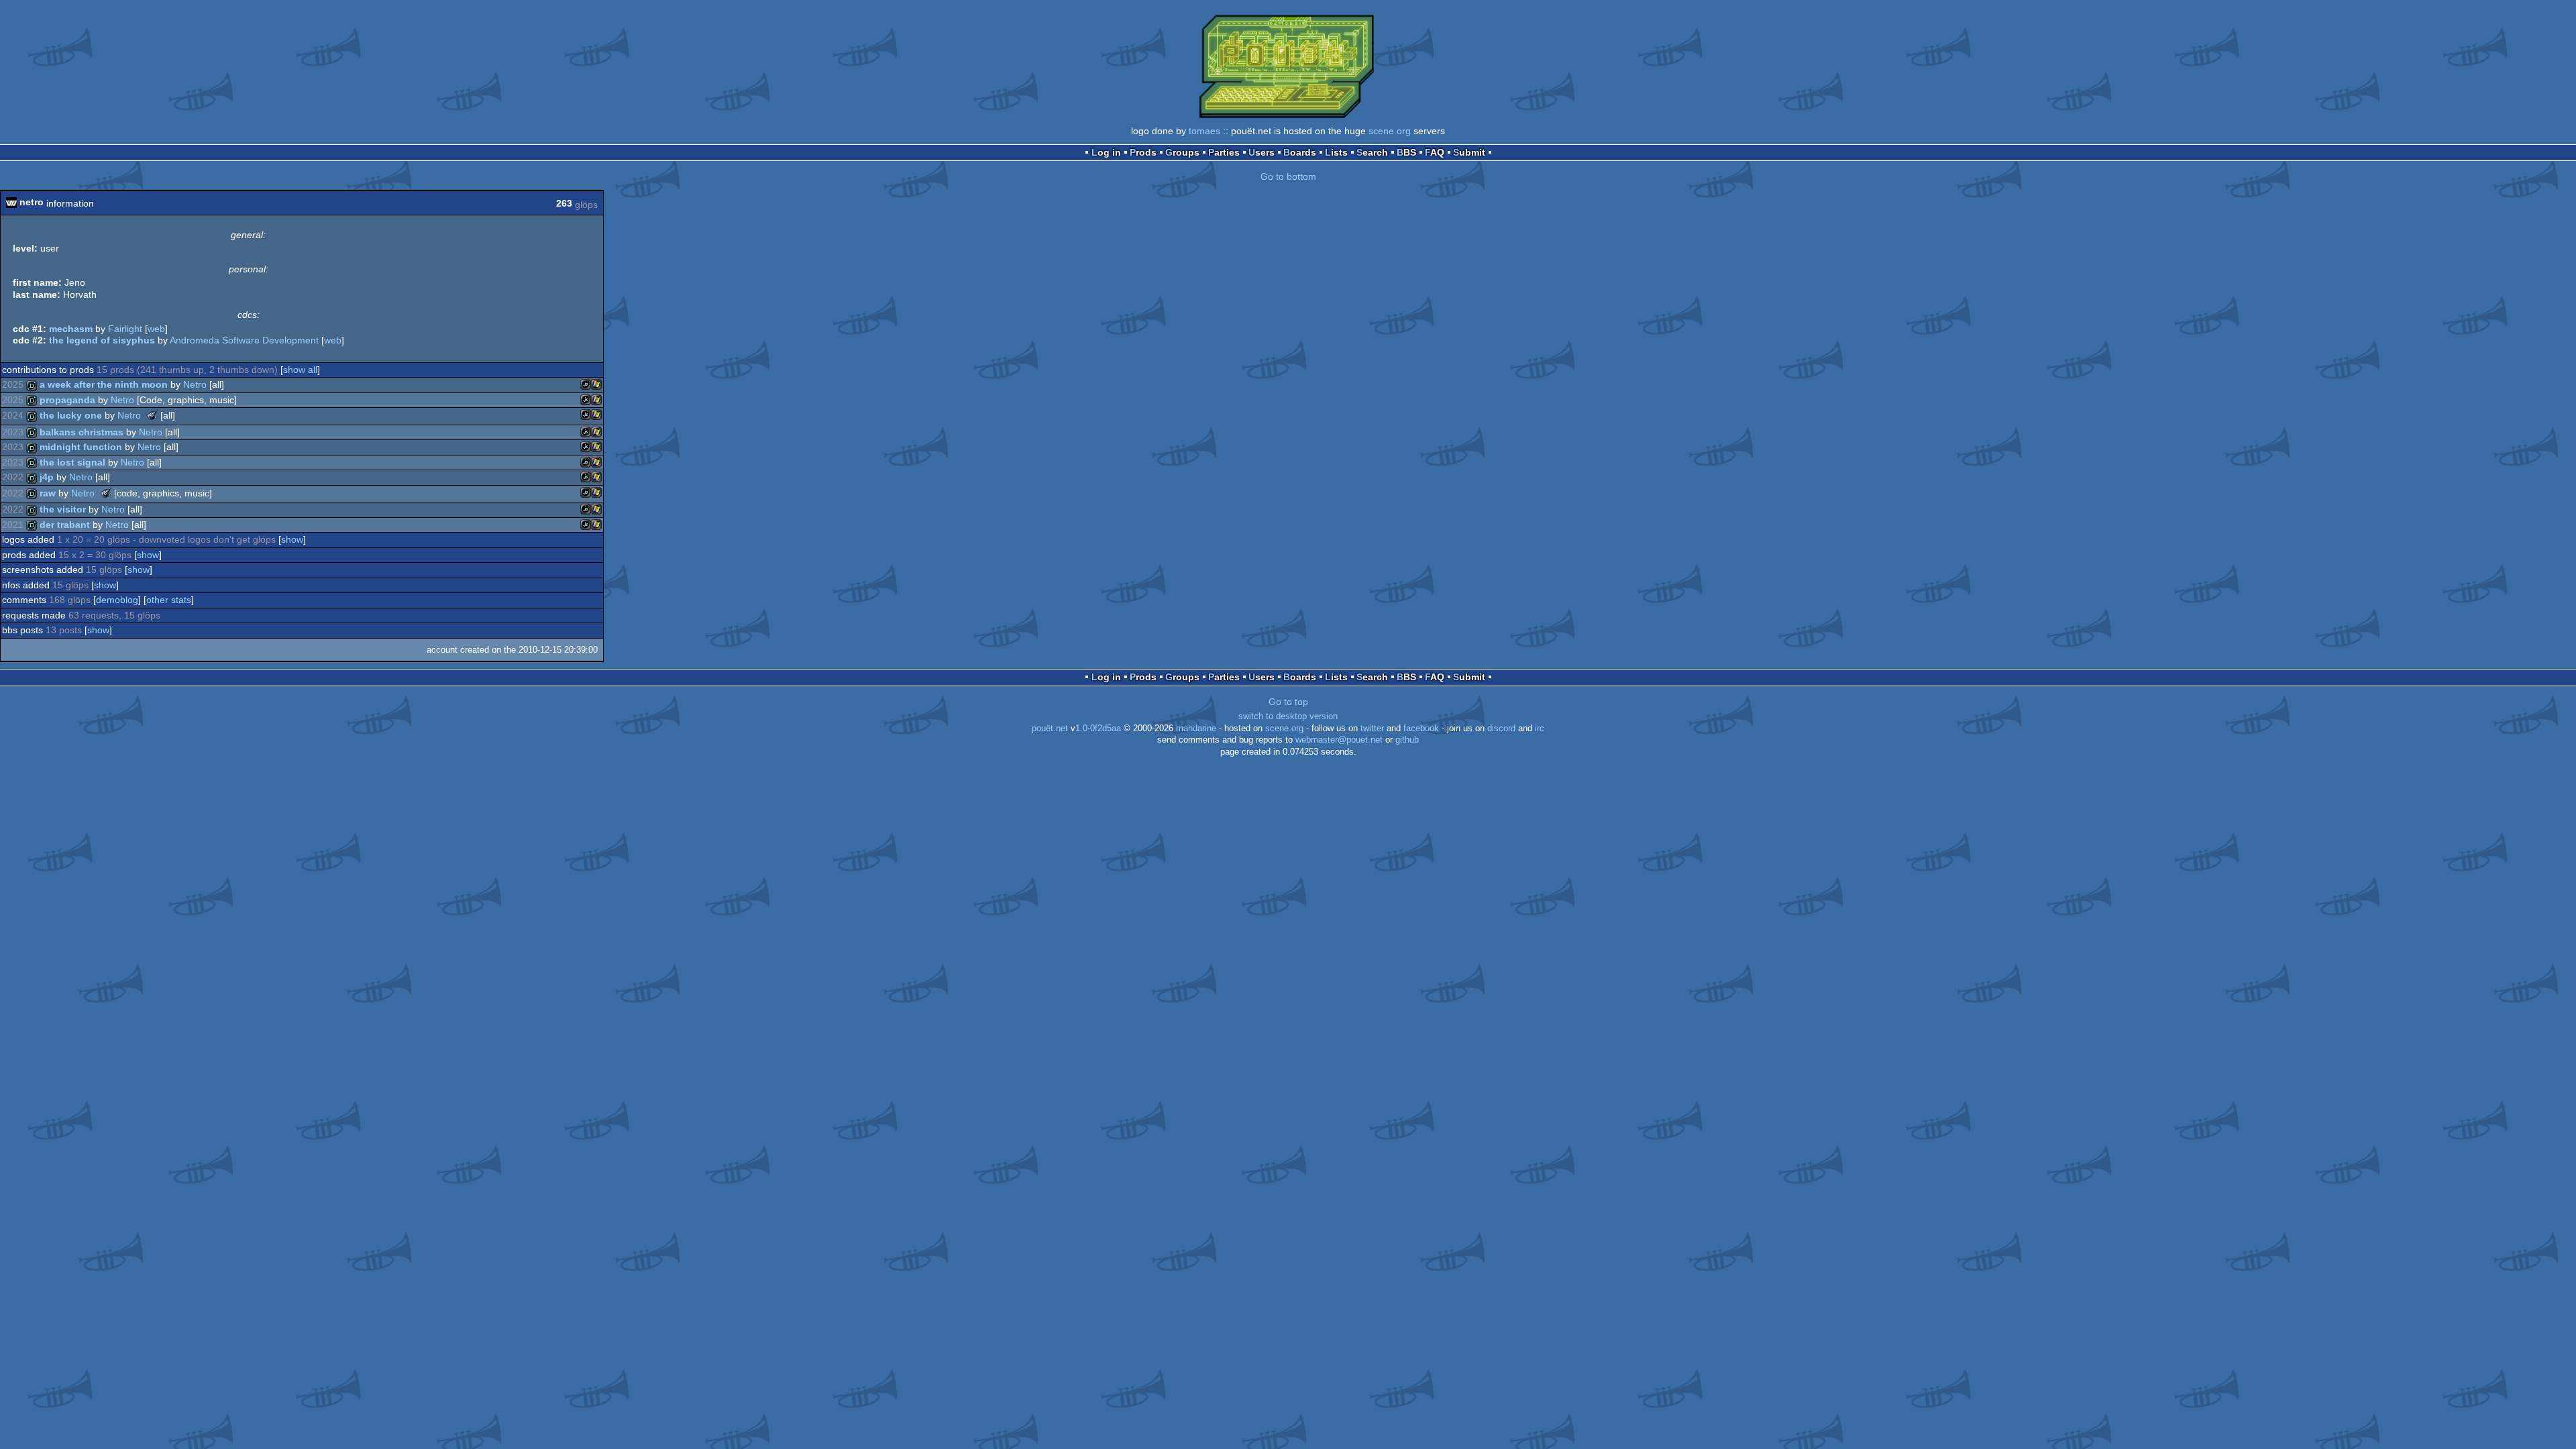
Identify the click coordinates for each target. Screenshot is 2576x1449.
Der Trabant (65, 525)
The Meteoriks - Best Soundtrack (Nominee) (106, 492)
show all (300, 370)
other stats (169, 600)
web (156, 329)
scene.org (1390, 131)
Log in (1106, 152)
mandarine (1196, 729)
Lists (1336, 152)
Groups (1182, 152)
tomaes (1204, 131)
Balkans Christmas (82, 432)
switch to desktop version (1288, 716)
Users (1262, 152)
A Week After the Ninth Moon (104, 384)
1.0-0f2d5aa (1098, 729)
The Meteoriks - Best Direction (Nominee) (152, 415)
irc (1540, 729)
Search (1372, 152)
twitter (1372, 729)
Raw (48, 493)
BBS (1406, 152)
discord (1501, 729)
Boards (1300, 152)
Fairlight (125, 329)
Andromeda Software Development (244, 340)
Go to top (1288, 702)
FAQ (1435, 152)
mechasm (71, 329)
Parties (1224, 152)
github (1407, 740)
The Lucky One (71, 415)
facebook (1421, 729)
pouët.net (1050, 729)
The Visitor (63, 509)
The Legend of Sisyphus (102, 340)
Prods (1143, 152)
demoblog (117, 600)
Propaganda (67, 400)
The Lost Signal (72, 462)
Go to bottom (1288, 176)
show (292, 539)
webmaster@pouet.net (1339, 740)
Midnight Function (81, 447)
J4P (47, 477)
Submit (1469, 152)
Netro (195, 384)
